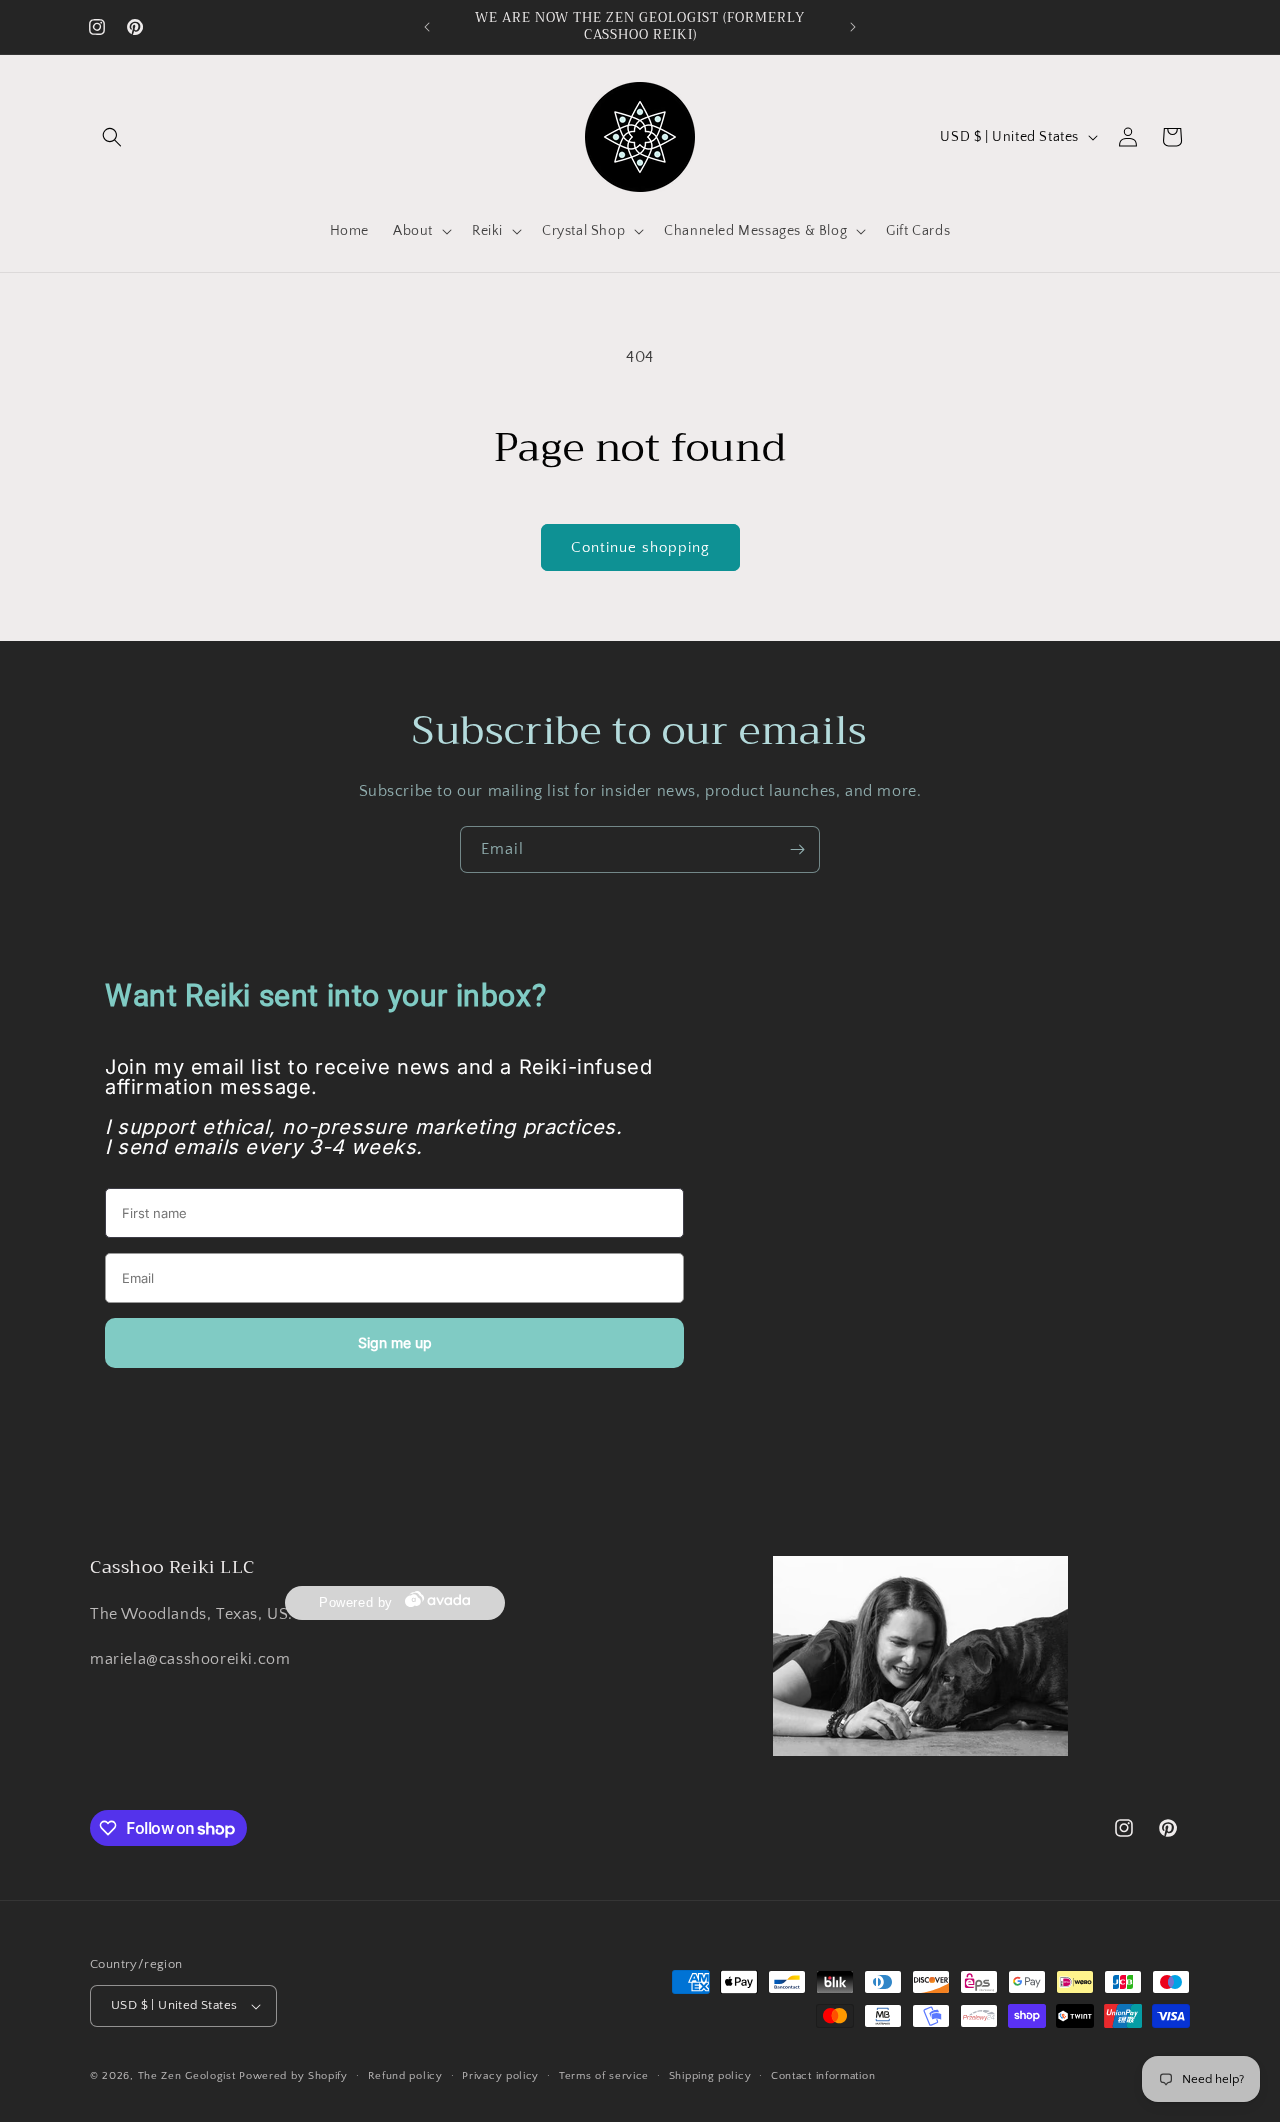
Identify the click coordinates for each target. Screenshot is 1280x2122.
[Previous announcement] (427, 27)
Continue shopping (640, 547)
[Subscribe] (797, 849)
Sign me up (395, 1342)
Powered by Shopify (293, 2076)
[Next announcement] (853, 27)
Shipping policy (710, 2076)
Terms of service (604, 2076)
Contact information (823, 2076)
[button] (112, 137)
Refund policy (405, 2076)
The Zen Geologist (187, 2076)
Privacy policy (500, 2076)
